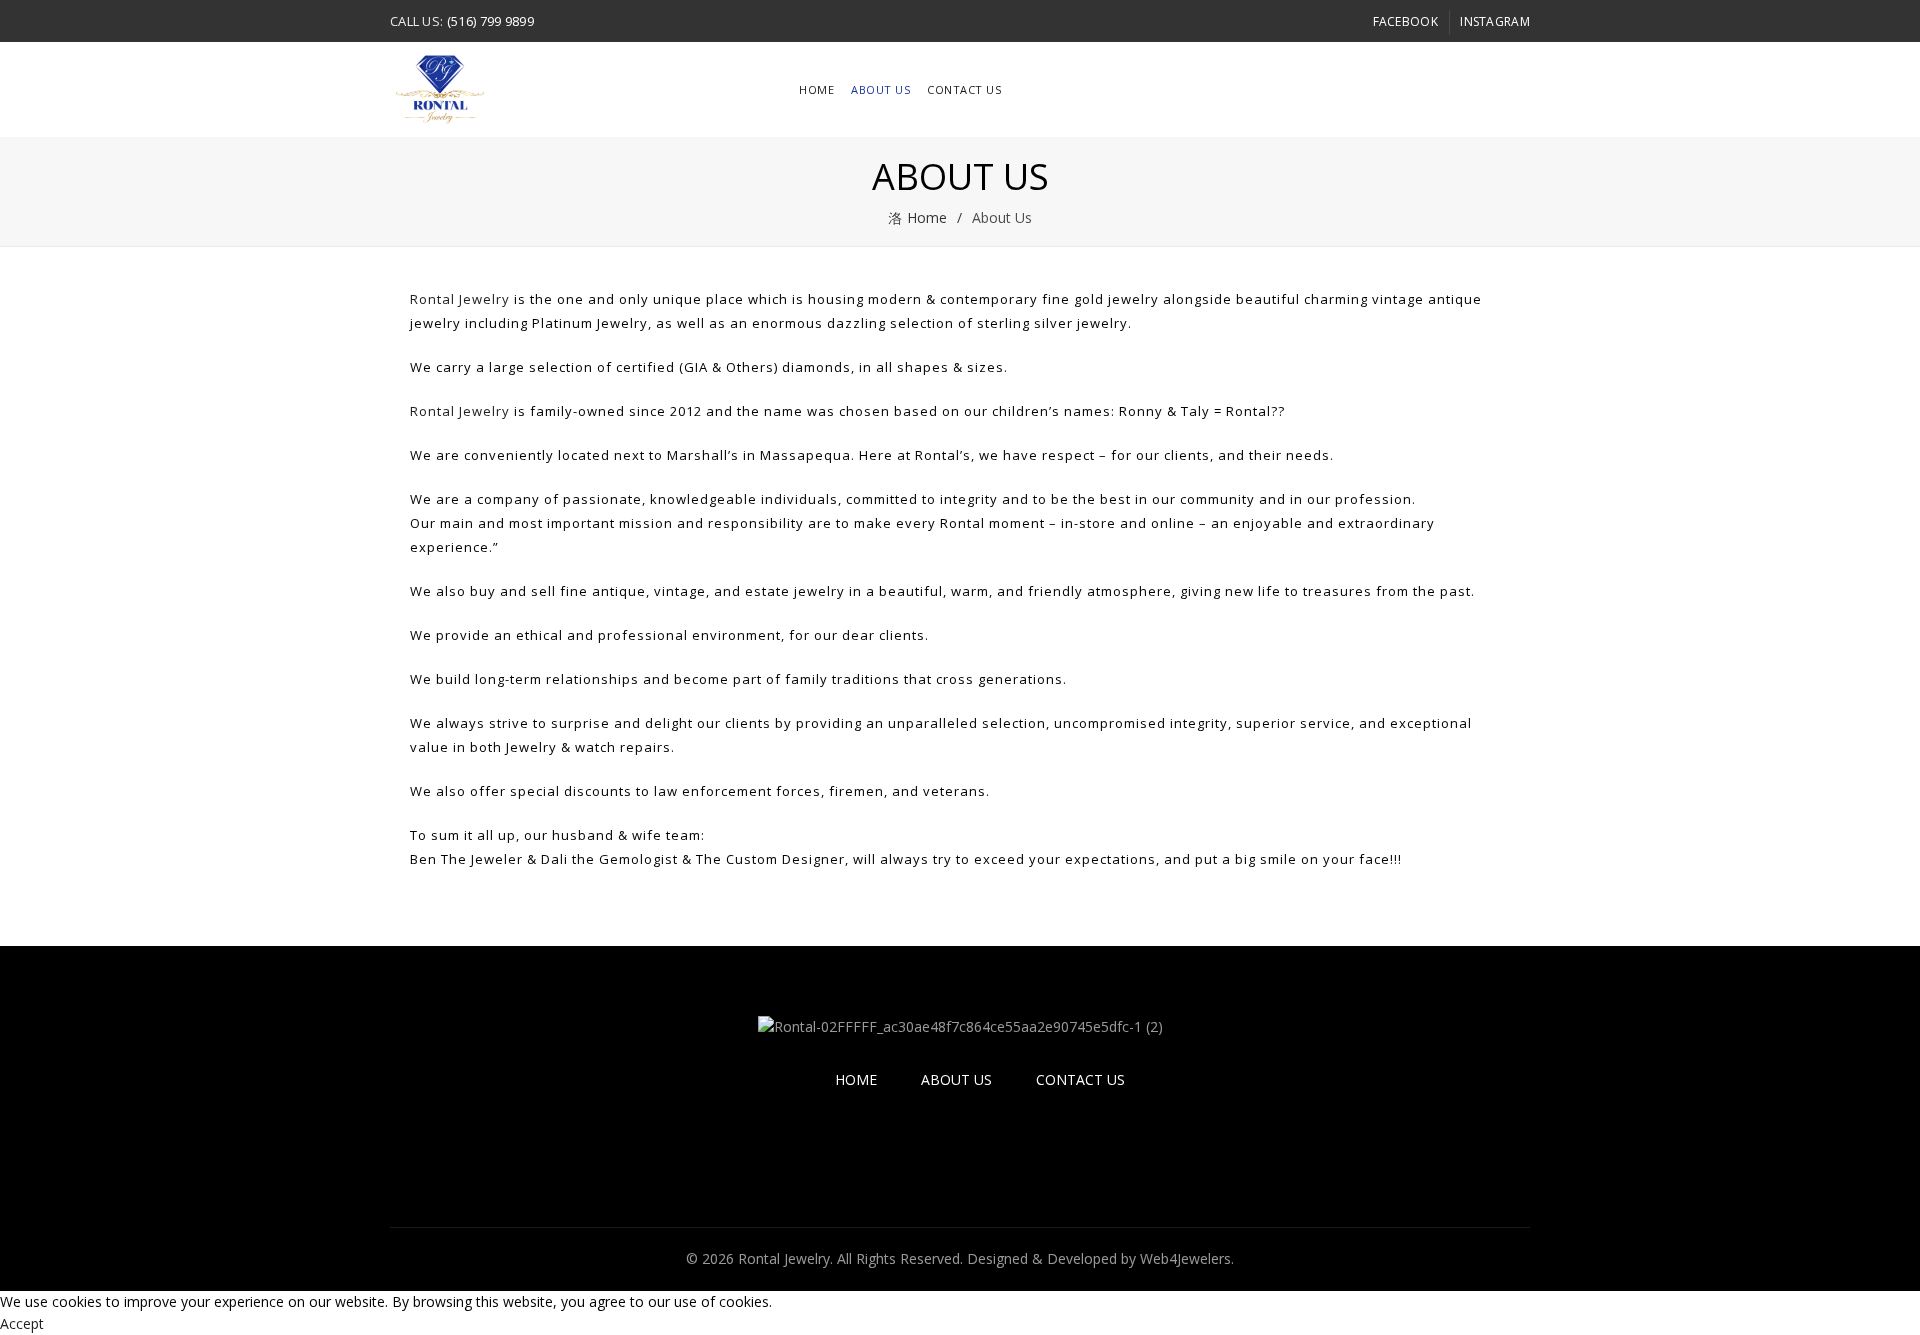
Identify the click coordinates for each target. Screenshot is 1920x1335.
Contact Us (964, 89)
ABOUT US (956, 1079)
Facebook (1405, 21)
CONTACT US (1080, 1079)
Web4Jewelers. (1187, 1258)
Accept (22, 1323)
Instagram (1495, 21)
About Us (880, 89)
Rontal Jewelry (460, 299)
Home (927, 217)
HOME (816, 89)
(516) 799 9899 (490, 21)
